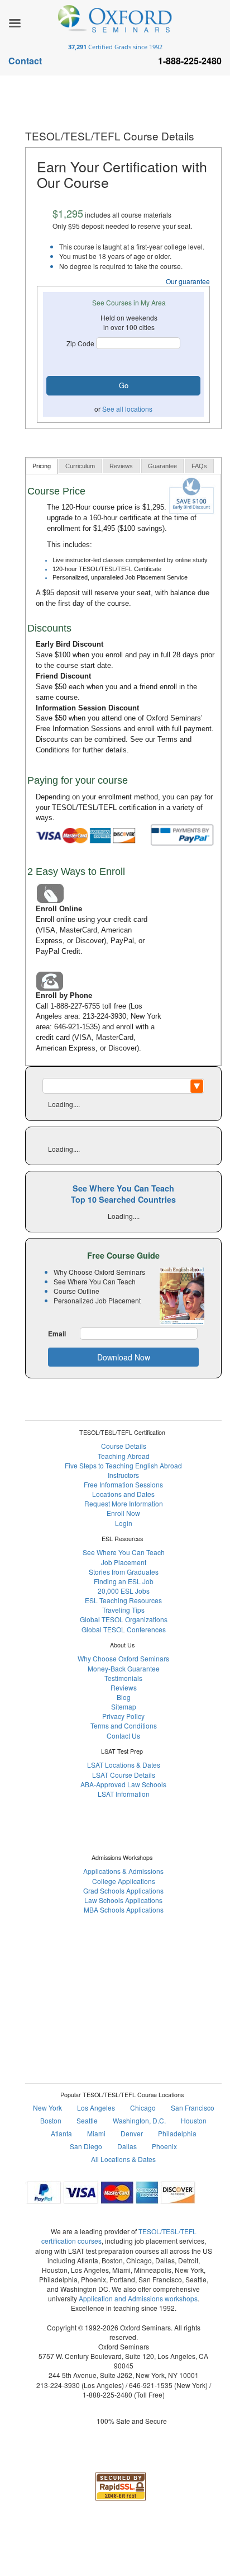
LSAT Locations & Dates (124, 1765)
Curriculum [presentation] (80, 466)
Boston (51, 2120)
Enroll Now (123, 1513)
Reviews (124, 1687)
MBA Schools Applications (124, 1909)
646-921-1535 (76, 1027)
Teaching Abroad (124, 1456)
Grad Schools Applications (123, 1890)
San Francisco (193, 2108)
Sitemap (124, 1706)
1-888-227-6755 (75, 1006)
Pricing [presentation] (42, 466)
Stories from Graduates (124, 1572)
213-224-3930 (104, 1016)
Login (124, 1523)
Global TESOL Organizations (124, 1619)
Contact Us (123, 1736)
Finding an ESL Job (124, 1581)
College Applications (124, 1881)
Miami (96, 2133)
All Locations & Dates (123, 2159)
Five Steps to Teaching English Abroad (123, 1465)
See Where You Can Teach (124, 1552)
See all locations (127, 409)
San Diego (86, 2146)
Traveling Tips (123, 1610)
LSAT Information (124, 1794)
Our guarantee (188, 281)
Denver (132, 2133)
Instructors (123, 1475)
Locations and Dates (123, 1494)
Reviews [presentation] (121, 466)
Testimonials (123, 1678)
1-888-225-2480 (107, 2394)
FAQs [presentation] (199, 466)
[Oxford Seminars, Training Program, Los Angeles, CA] (121, 2453)
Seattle (87, 2120)
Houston (194, 2120)
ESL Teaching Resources (123, 1600)
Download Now (124, 1357)
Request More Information (124, 1503)
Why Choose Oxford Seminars (123, 1658)
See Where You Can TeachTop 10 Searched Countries (123, 1194)
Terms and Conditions (124, 1725)
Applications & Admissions (123, 1871)
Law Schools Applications (123, 1900)
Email (57, 1334)
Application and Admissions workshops (138, 2298)
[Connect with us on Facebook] (83, 1975)
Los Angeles (96, 2108)
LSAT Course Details (124, 1775)
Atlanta (61, 2133)
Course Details (124, 1446)
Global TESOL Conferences (124, 1629)
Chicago (143, 2108)
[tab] (42, 466)
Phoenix (164, 2146)
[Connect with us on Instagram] (110, 1975)
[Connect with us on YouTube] (164, 1975)
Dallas (127, 2146)
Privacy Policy (123, 1716)
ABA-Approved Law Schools (123, 1784)
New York (47, 2108)
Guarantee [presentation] (162, 466)
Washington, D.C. (139, 2120)
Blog (124, 1697)
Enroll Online (59, 909)
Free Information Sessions (78, 729)
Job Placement (124, 1562)
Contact (25, 61)
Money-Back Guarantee (124, 1668)
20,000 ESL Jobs (124, 1591)
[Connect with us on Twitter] (137, 1975)
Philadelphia (177, 2133)
